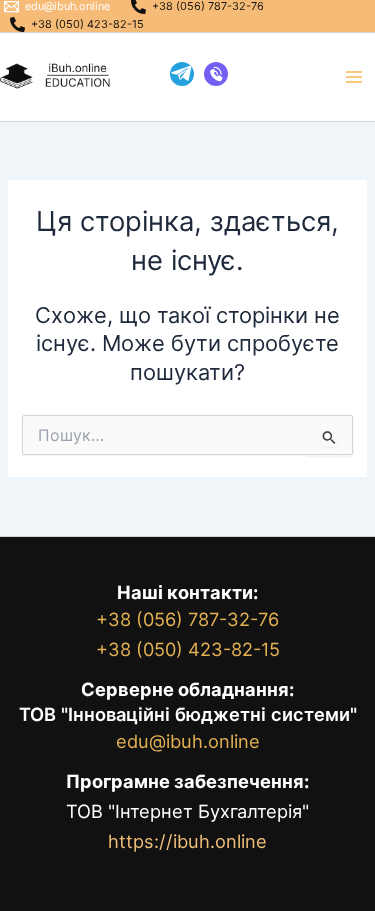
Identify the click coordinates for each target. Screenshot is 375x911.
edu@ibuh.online (188, 741)
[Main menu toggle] (354, 77)
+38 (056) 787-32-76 (187, 619)
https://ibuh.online (187, 841)
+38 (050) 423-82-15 (188, 649)
